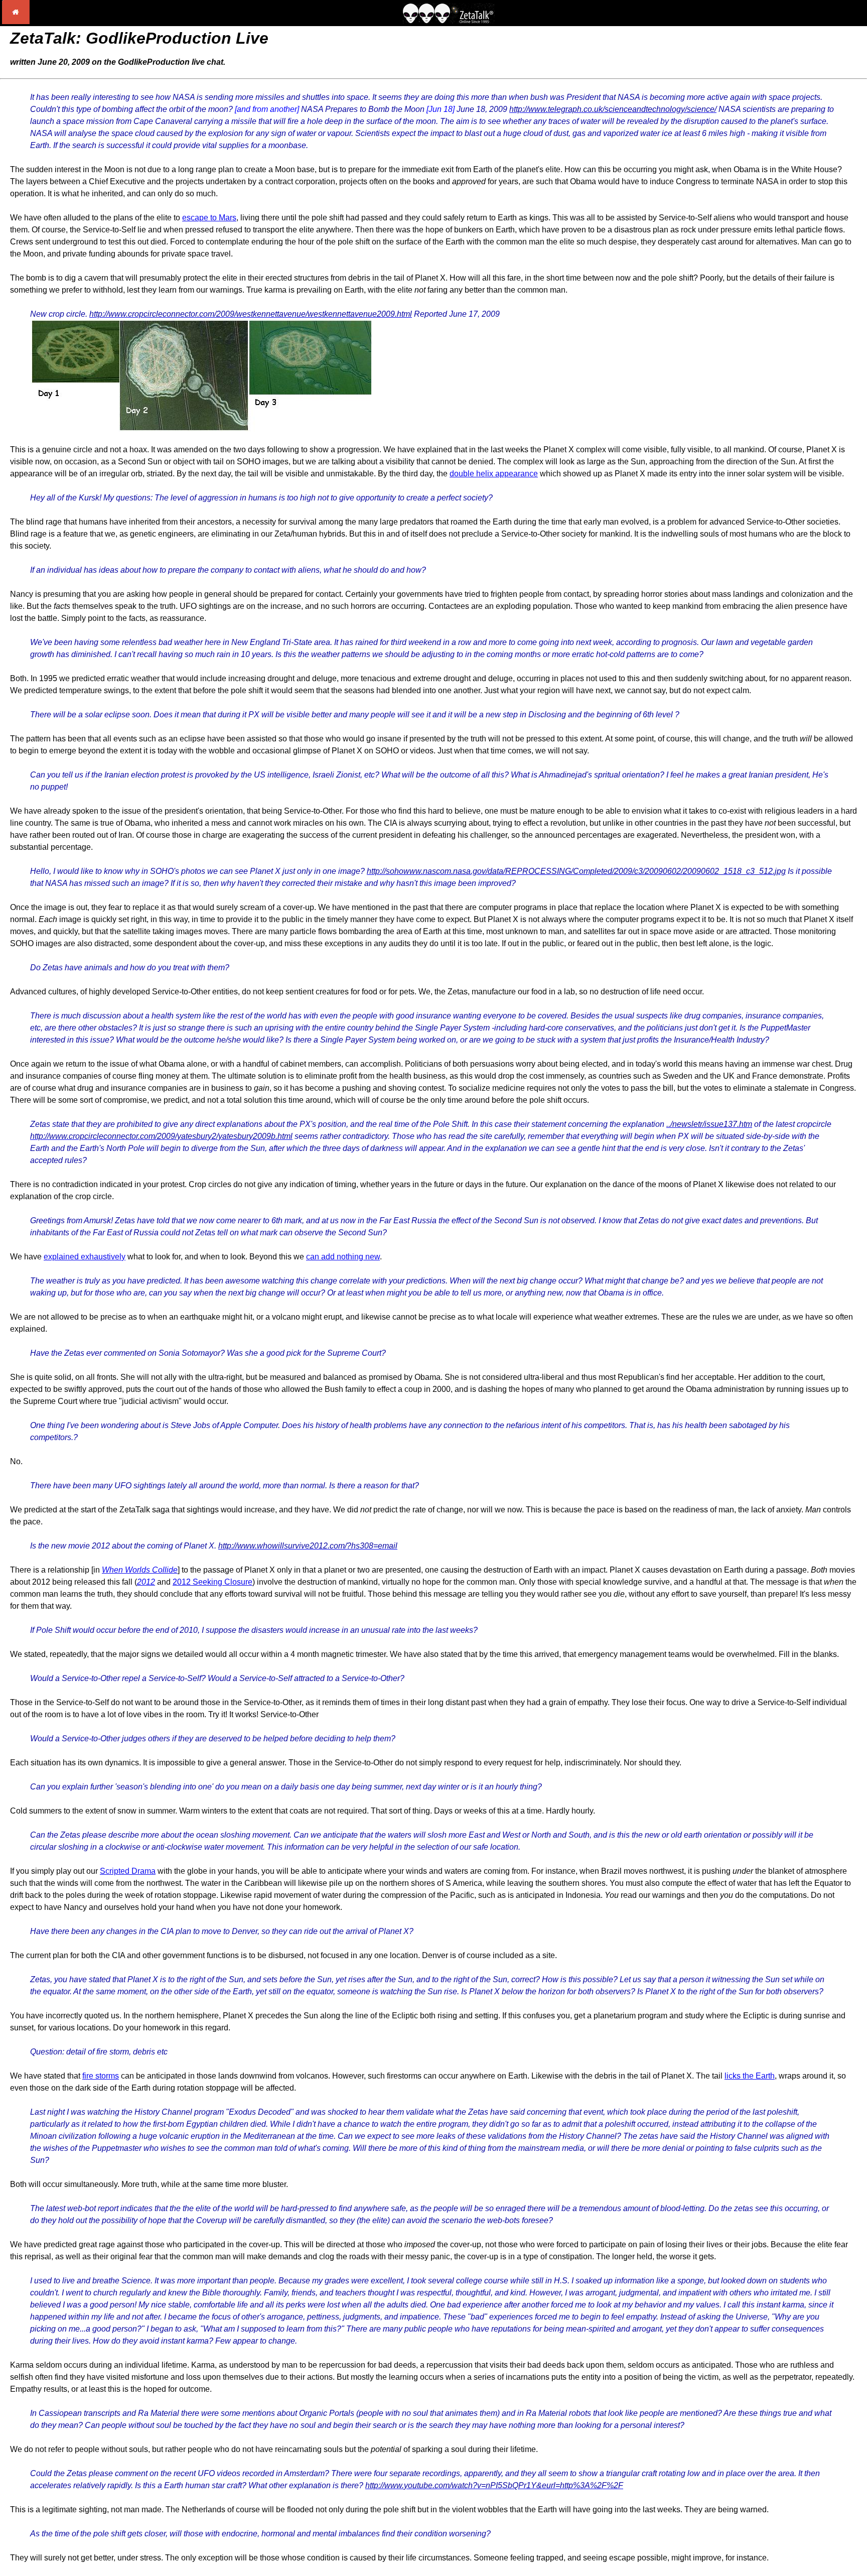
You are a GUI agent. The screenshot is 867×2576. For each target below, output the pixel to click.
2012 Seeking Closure (212, 1582)
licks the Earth (750, 2076)
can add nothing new (343, 1257)
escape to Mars (209, 218)
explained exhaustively (85, 1257)
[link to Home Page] (16, 21)
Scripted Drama (128, 1871)
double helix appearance (494, 474)
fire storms (101, 2076)
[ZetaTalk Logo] (449, 21)
